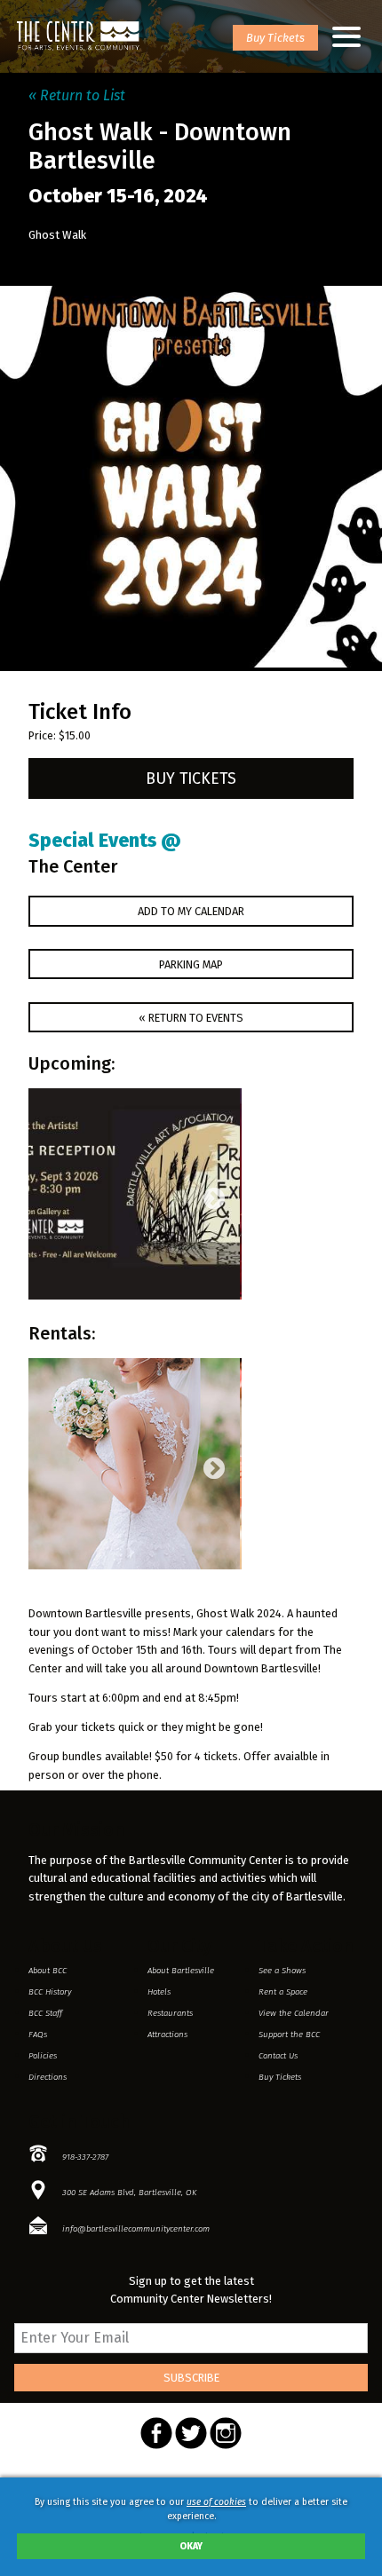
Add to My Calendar (191, 911)
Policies (43, 2056)
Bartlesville (181, 1971)
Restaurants (170, 2013)
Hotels (159, 1992)
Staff (45, 2013)
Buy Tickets (275, 38)
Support (289, 2035)
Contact (278, 2056)
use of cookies (216, 2502)
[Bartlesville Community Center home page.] (78, 36)
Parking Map (191, 964)
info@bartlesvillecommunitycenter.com (136, 2229)
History (50, 1992)
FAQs (38, 2035)
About (48, 1971)
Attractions (167, 2035)
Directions (48, 2077)
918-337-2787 (85, 2157)
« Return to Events (191, 1018)
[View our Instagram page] (226, 2446)
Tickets (280, 2077)
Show (282, 1971)
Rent (283, 1992)
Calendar (294, 2013)
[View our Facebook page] (158, 2446)
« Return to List (77, 95)
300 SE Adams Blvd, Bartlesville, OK (129, 2193)
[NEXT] (211, 1196)
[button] (346, 36)
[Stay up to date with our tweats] (192, 2446)
